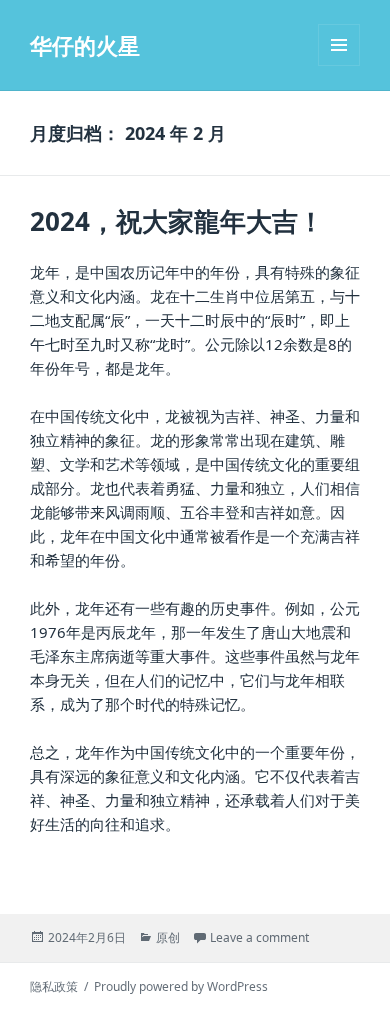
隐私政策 (54, 986)
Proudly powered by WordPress (181, 986)
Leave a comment (259, 937)
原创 (168, 937)
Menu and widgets (339, 65)
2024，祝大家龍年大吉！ (177, 221)
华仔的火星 (85, 45)
